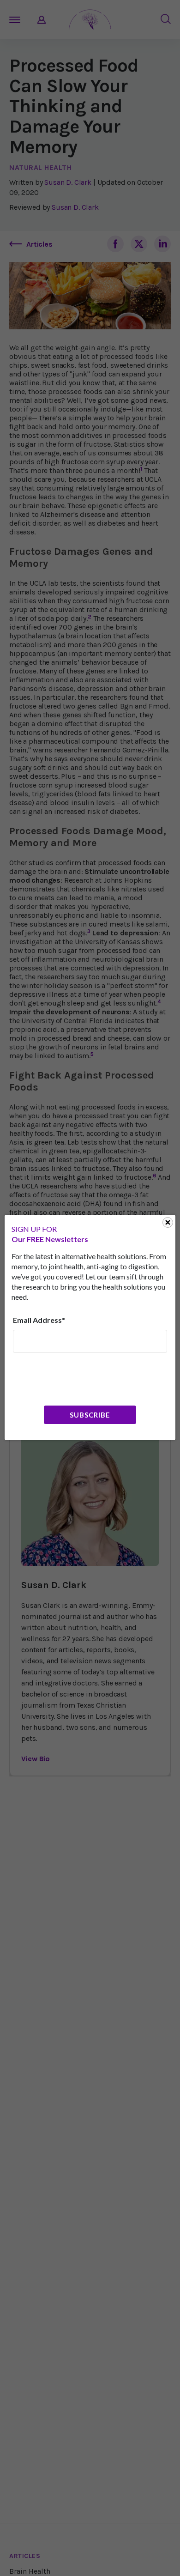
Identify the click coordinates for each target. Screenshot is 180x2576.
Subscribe (90, 1415)
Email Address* (39, 1320)
